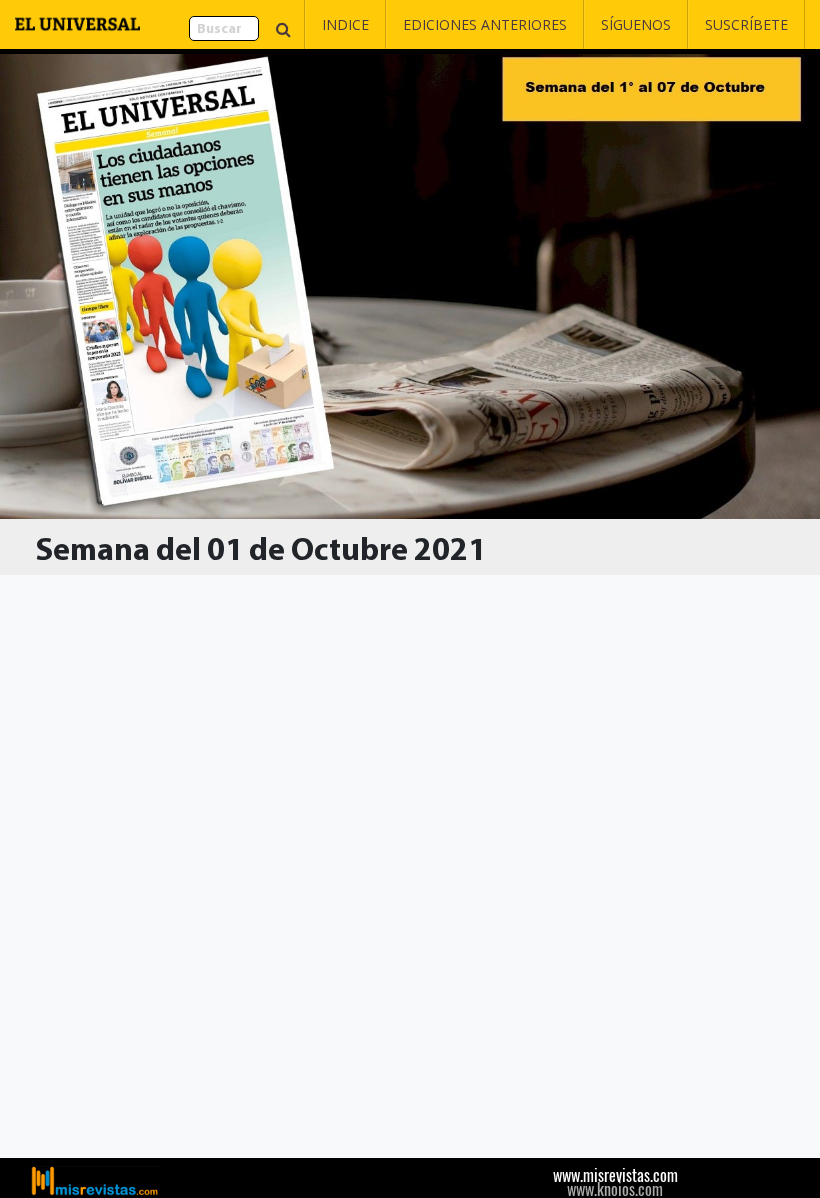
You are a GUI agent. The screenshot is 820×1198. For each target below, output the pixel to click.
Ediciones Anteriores (485, 24)
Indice (345, 24)
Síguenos (636, 24)
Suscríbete (746, 24)
